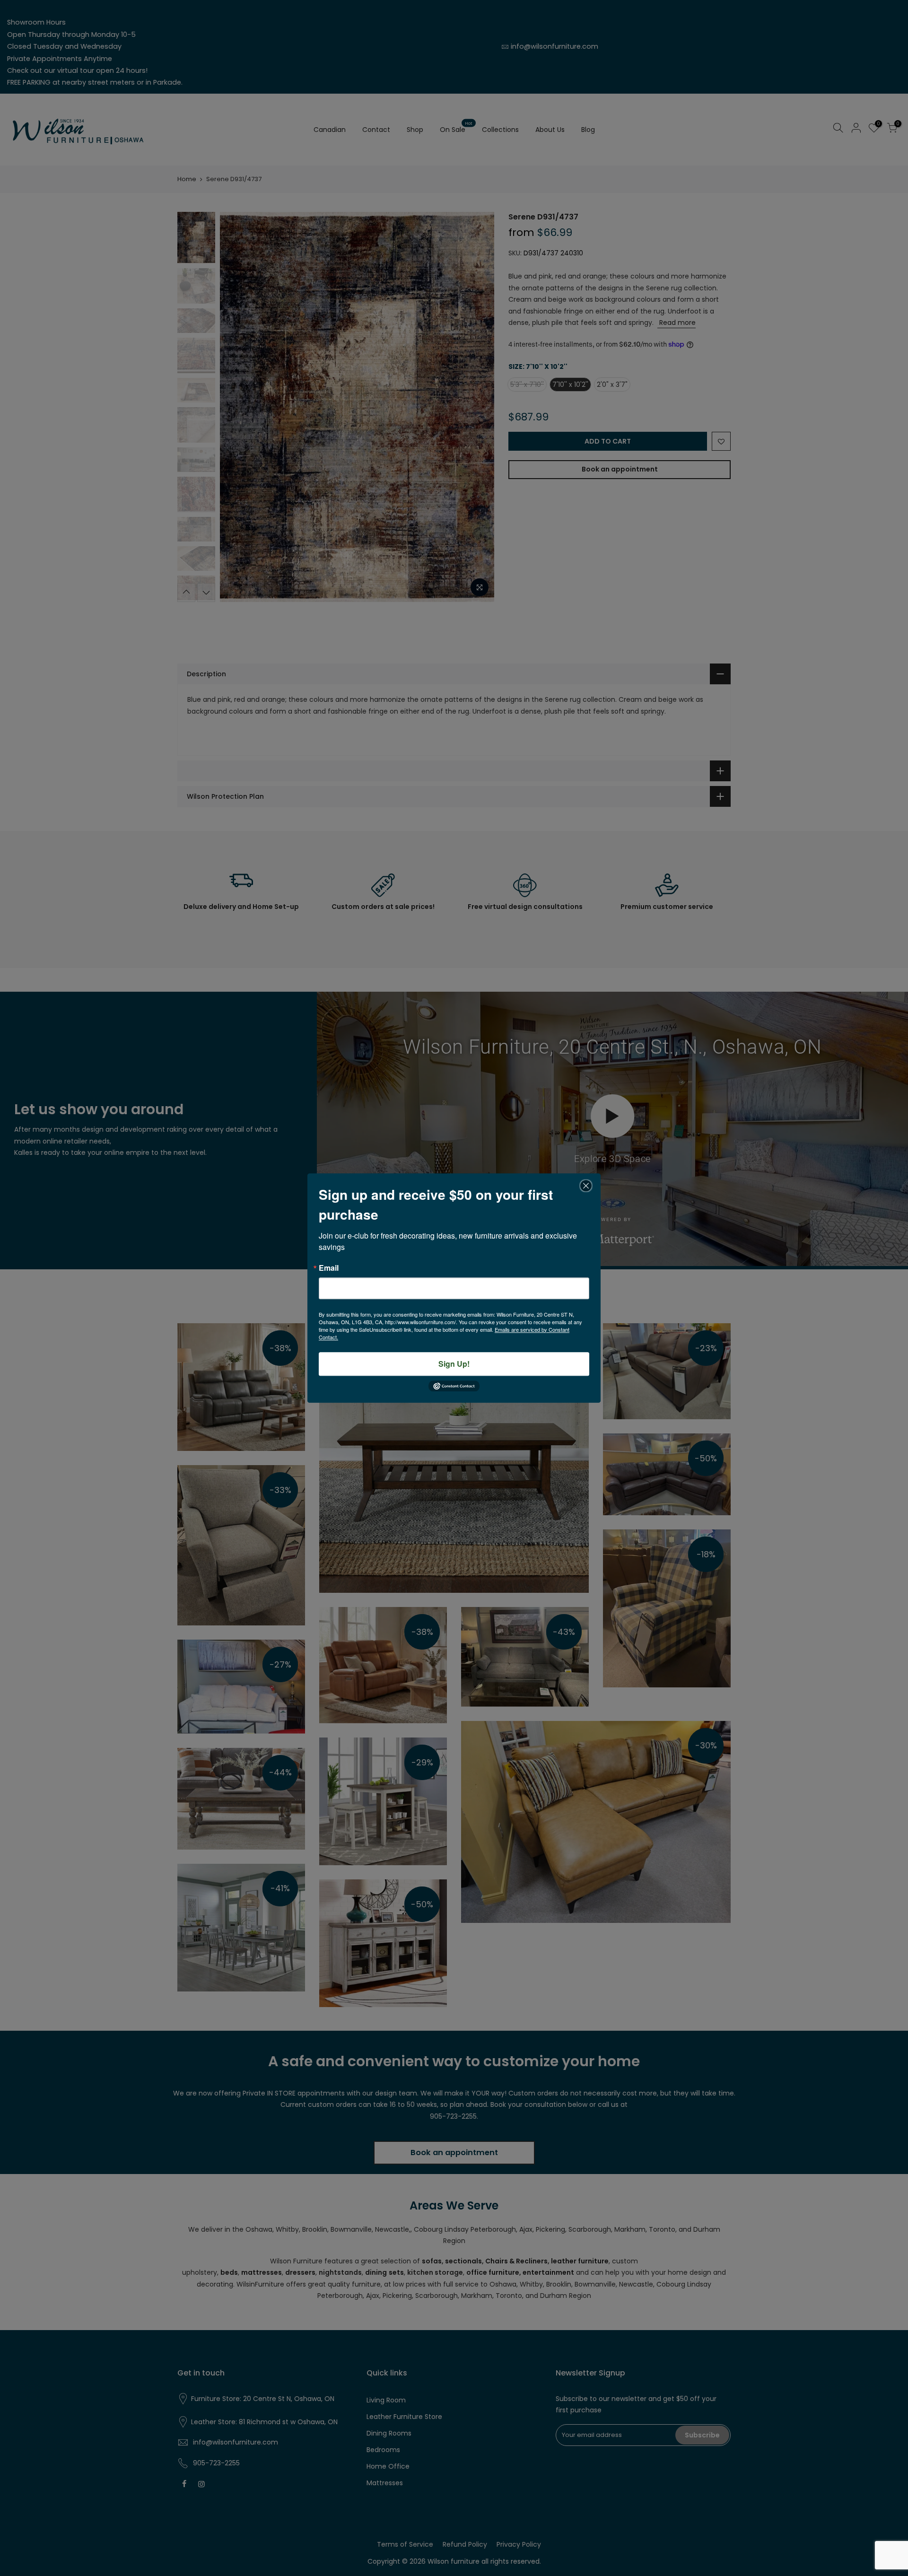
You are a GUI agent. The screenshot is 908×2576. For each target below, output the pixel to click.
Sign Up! (454, 1364)
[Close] (586, 1186)
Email (329, 1268)
